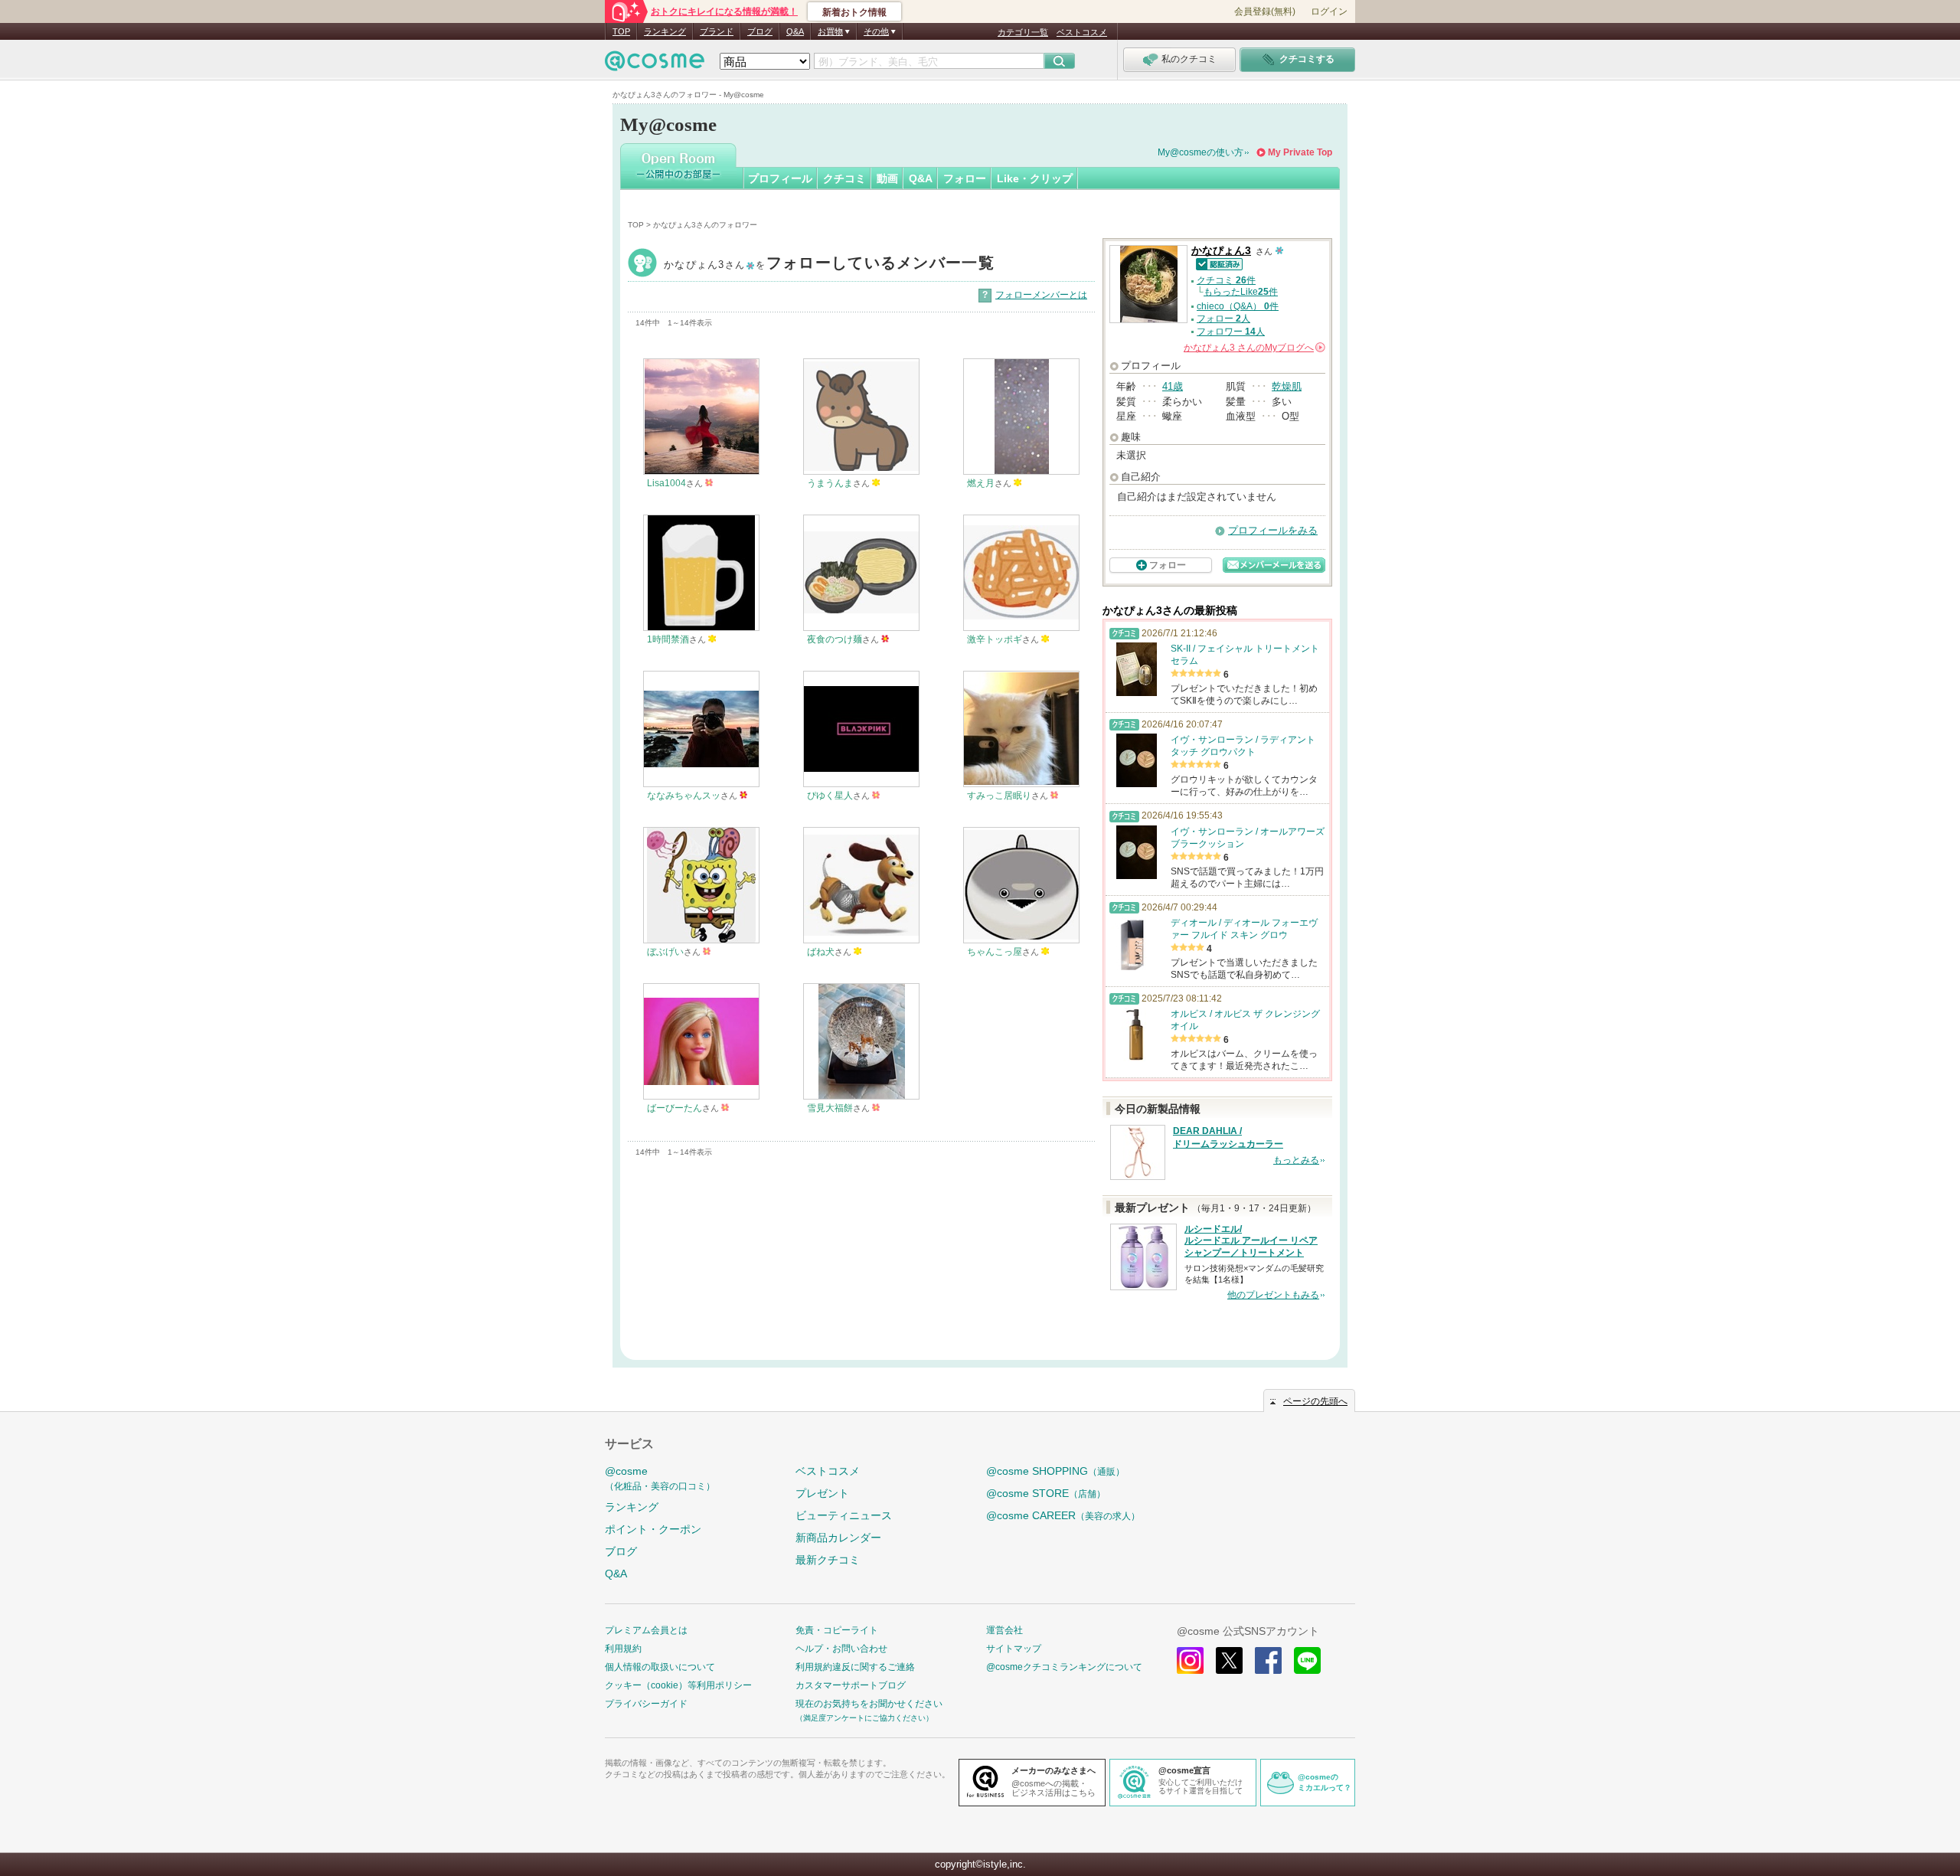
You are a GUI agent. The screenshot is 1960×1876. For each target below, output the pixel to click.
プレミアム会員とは (646, 1630)
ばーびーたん (675, 1108)
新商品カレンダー (838, 1538)
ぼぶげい (665, 952)
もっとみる (1296, 1160)
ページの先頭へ (1315, 1401)
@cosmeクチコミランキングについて (1064, 1667)
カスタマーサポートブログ (851, 1685)
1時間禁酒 (668, 639)
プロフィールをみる (1273, 530)
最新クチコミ (828, 1560)
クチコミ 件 (1226, 280)
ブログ (760, 31)
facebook (1268, 1660)
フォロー (965, 178)
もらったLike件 (1241, 292)
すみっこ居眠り (999, 796)
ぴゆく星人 (830, 796)
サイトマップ (1014, 1649)
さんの (1253, 348)
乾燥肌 (1287, 386)
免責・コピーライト (837, 1630)
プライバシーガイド (646, 1704)
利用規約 (623, 1649)
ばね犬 (821, 952)
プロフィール (780, 178)
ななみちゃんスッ (684, 796)
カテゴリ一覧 (1023, 32)
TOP (621, 31)
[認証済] (1217, 263)
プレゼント (822, 1493)
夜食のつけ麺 (835, 639)
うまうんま (830, 483)
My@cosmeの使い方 (1200, 152)
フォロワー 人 (1231, 332)
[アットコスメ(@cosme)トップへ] (655, 65)
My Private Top (1300, 152)
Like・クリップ (1035, 178)
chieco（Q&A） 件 (1238, 306)
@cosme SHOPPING (1055, 1471)
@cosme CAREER (1063, 1515)
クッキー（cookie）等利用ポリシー (678, 1685)
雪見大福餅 (830, 1108)
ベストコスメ (1082, 32)
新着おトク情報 (854, 12)
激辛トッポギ (995, 639)
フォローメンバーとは (1041, 295)
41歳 (1173, 386)
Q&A (795, 31)
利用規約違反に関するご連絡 (855, 1667)
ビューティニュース (844, 1515)
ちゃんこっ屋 (995, 952)
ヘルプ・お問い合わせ (841, 1649)
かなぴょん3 (829, 265)
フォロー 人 (1223, 319)
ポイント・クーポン (653, 1529)
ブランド (717, 31)
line (1307, 1660)
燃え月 (981, 483)
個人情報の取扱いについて (660, 1667)
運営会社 (1004, 1630)
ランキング (665, 31)
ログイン (1329, 11)
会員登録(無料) (1265, 11)
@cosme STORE (1046, 1493)
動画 (887, 178)
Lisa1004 (666, 483)
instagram (1190, 1660)
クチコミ (844, 178)
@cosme (660, 1478)
